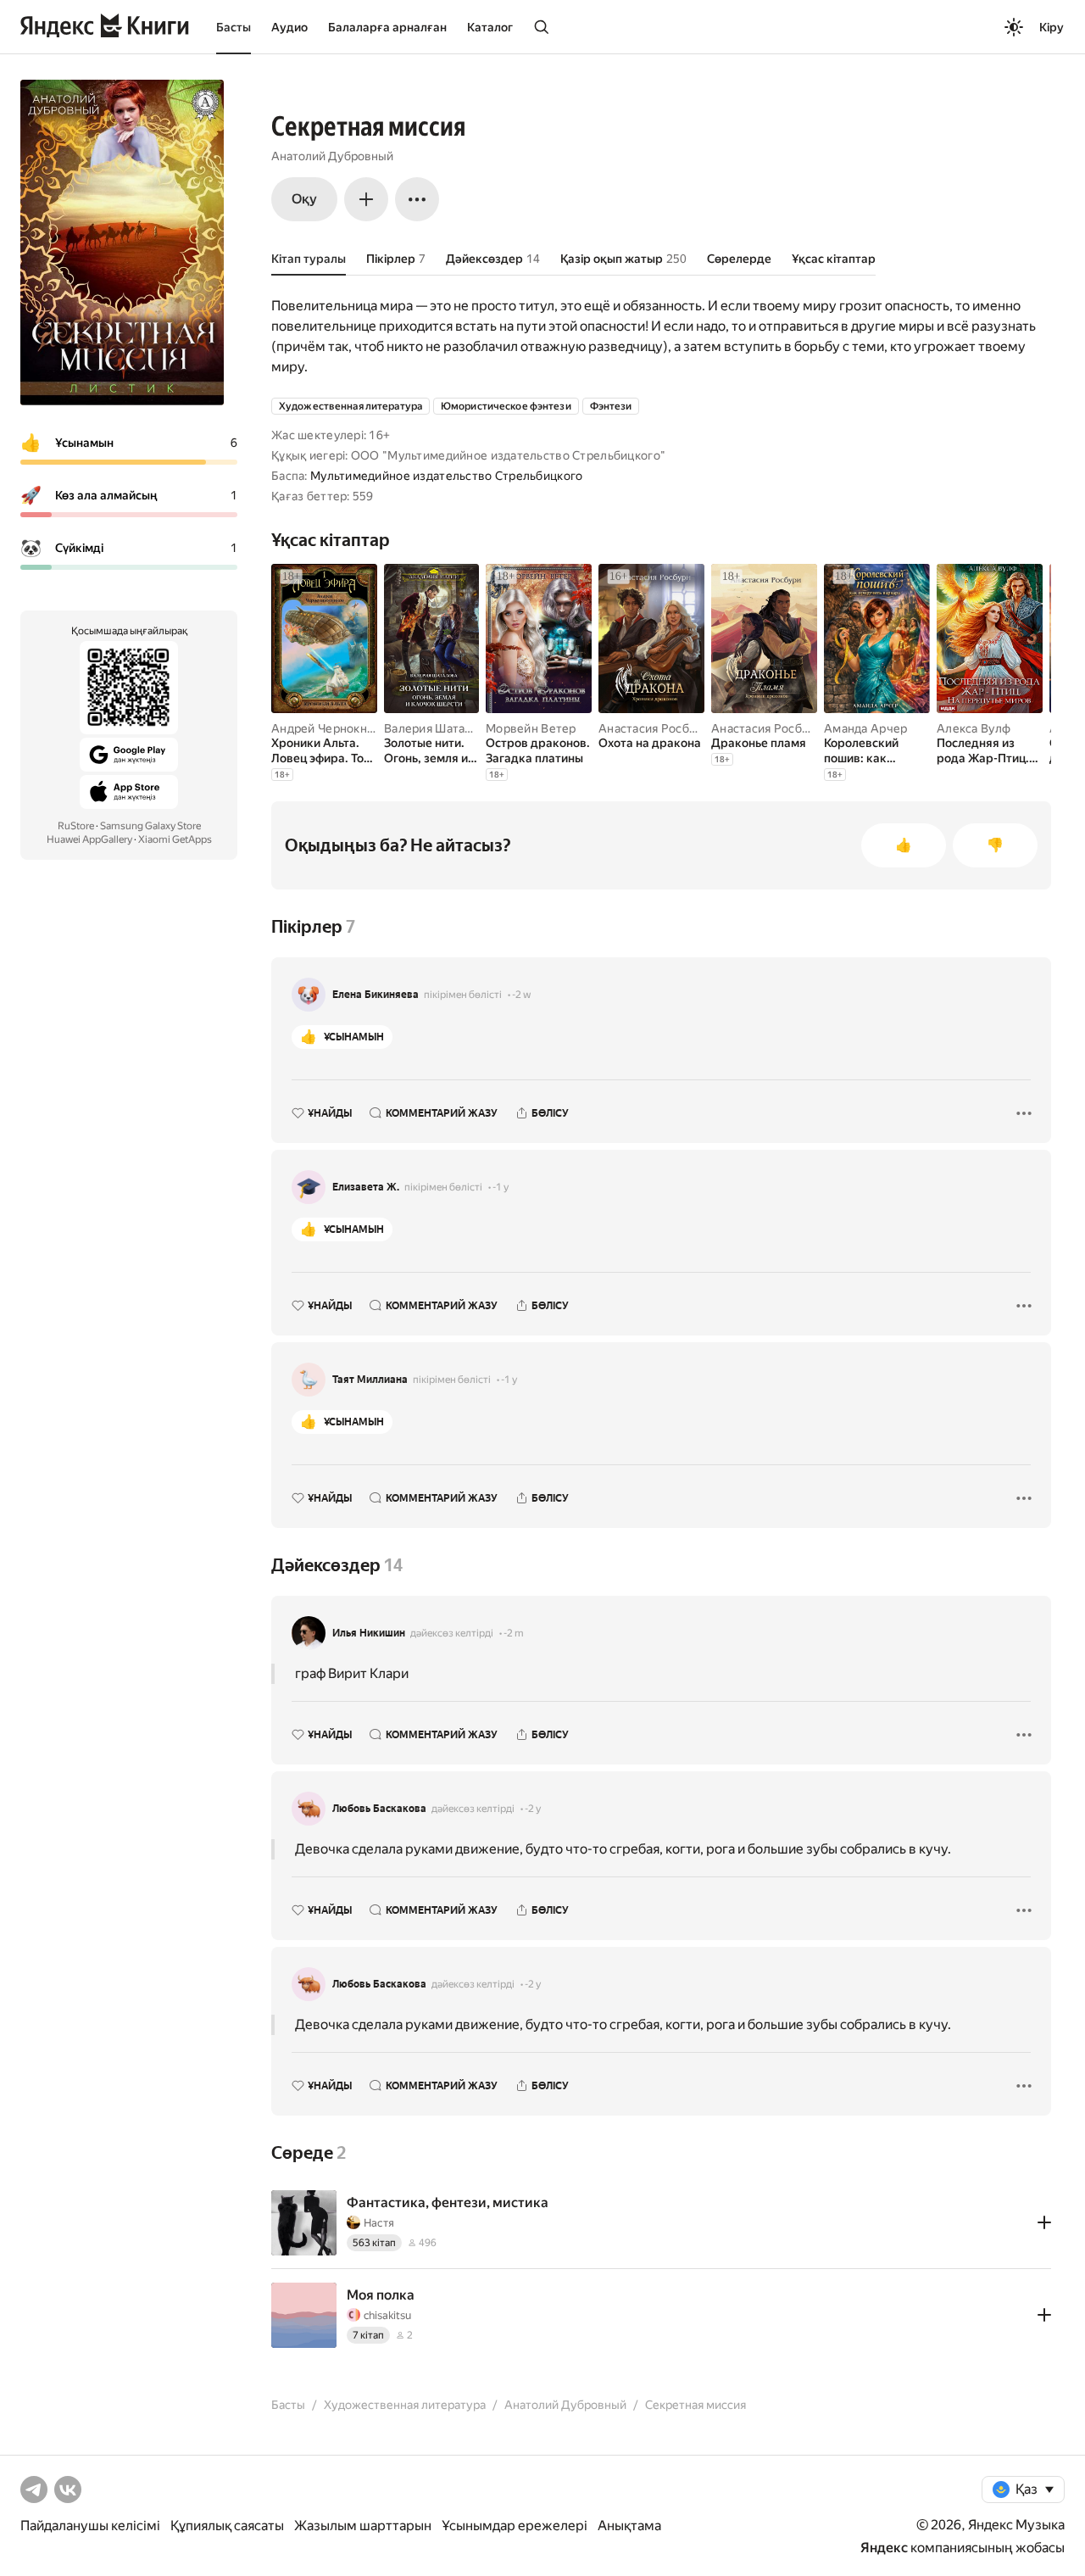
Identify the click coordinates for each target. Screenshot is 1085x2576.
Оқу (304, 199)
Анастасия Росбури (654, 728)
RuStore (76, 826)
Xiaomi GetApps (175, 839)
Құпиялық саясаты (227, 2526)
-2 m (514, 1633)
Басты (234, 27)
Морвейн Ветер (531, 728)
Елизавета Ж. (366, 1187)
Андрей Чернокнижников (345, 728)
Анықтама (629, 2526)
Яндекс (884, 2548)
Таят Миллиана (370, 1380)
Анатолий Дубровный (332, 156)
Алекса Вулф (974, 728)
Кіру (1052, 27)
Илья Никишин (369, 1633)
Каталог (490, 27)
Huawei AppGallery (89, 839)
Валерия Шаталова (438, 728)
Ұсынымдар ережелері (515, 2526)
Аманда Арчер (865, 728)
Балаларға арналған (387, 27)
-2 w (521, 995)
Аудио (289, 27)
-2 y (533, 1809)
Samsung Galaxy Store (150, 826)
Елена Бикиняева (376, 995)
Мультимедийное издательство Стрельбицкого (446, 476)
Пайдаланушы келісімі (90, 2526)
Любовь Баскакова (379, 1809)
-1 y (501, 1187)
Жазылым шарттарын (363, 2526)
